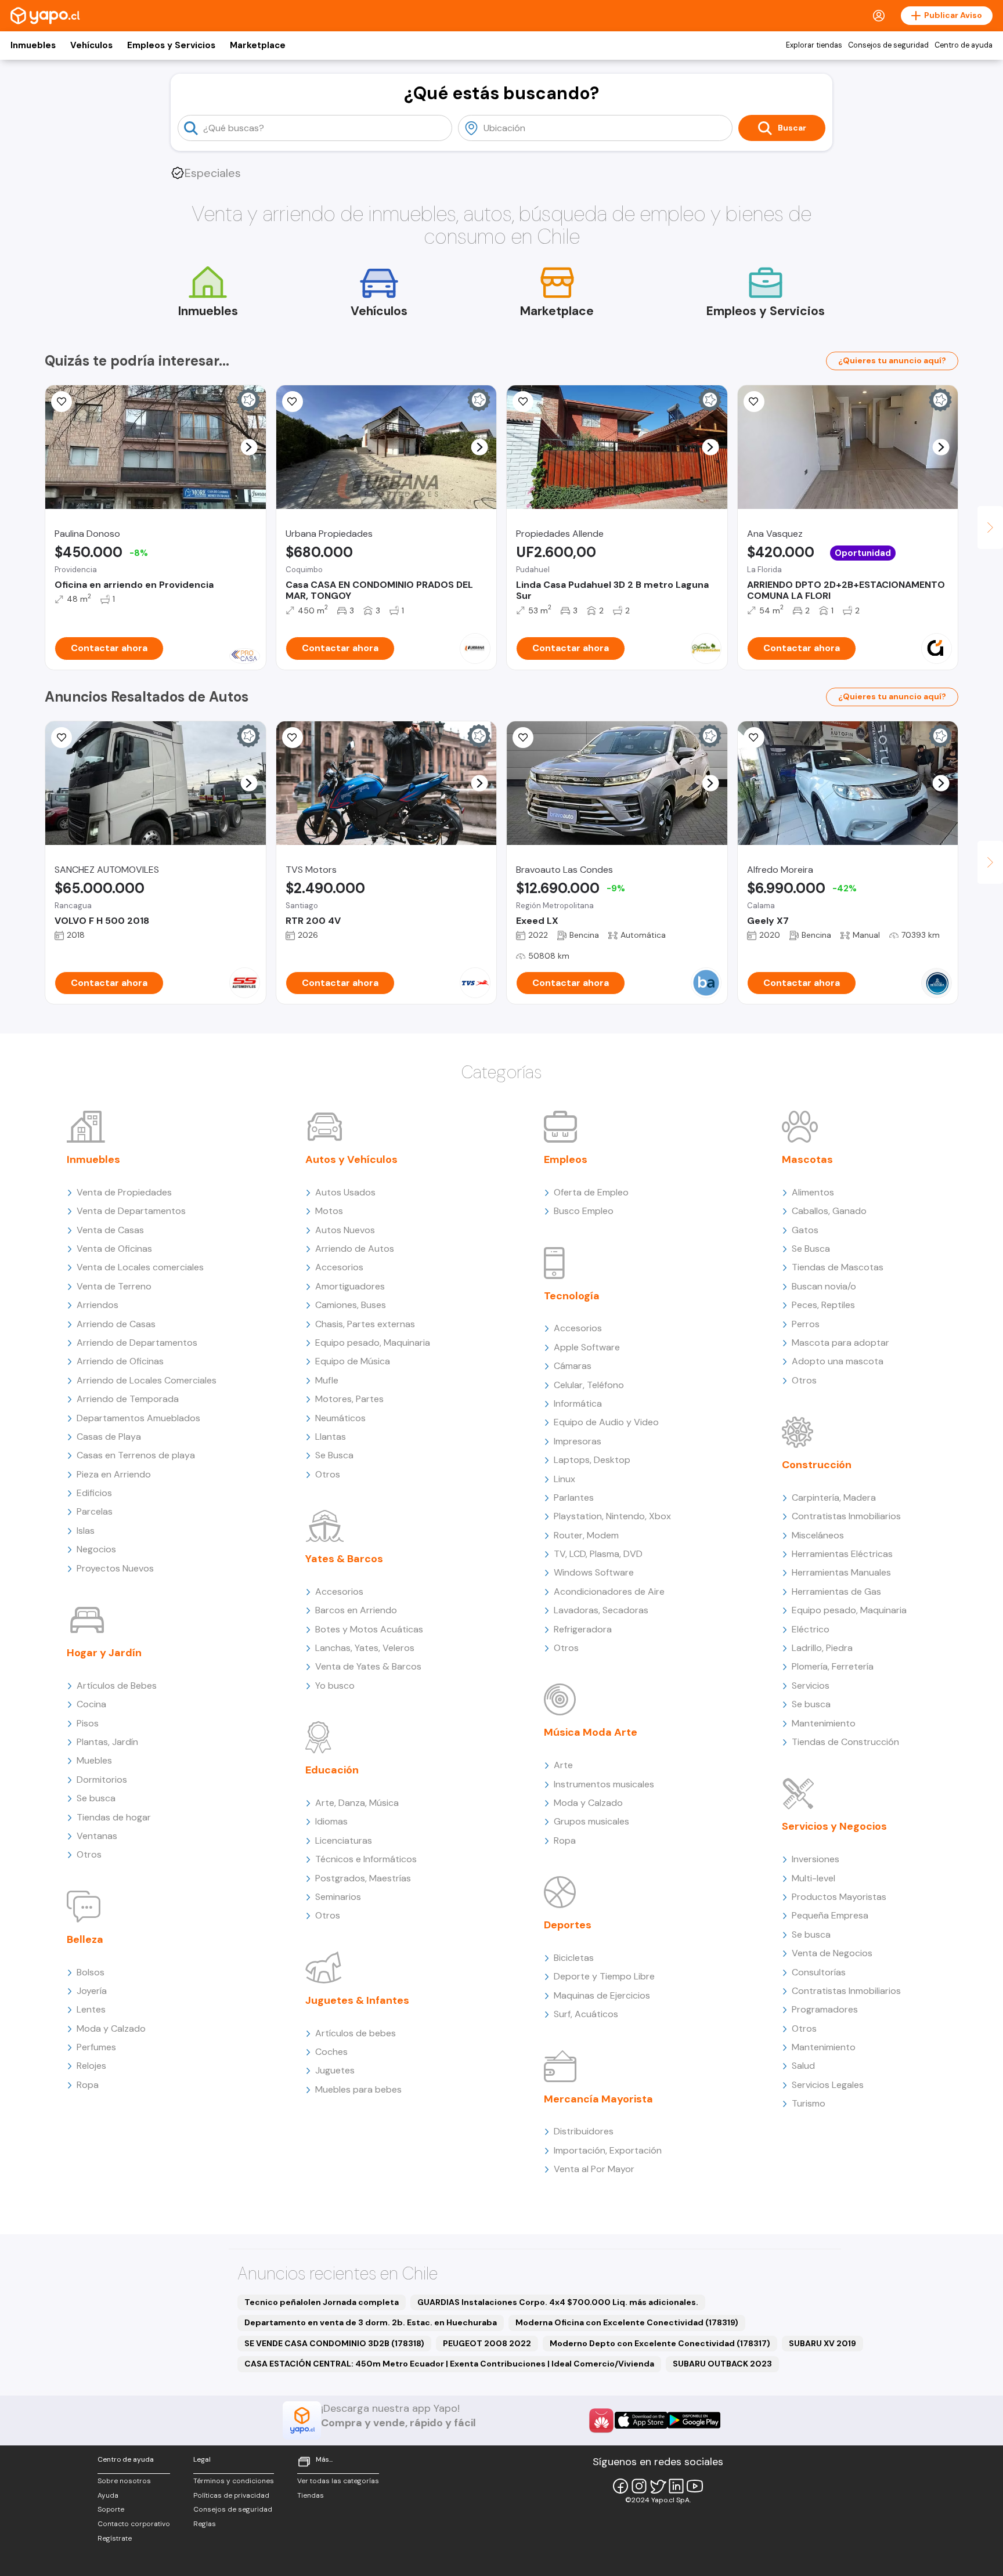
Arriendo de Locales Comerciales (147, 1380)
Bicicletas (574, 1958)
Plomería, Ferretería (833, 1666)
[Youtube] (695, 2486)
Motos (329, 1211)
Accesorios (339, 1267)
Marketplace (258, 45)
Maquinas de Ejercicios (602, 1995)
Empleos (566, 1159)
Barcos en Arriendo (356, 1610)
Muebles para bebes (358, 2089)
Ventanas (97, 1836)
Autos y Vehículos (351, 1159)
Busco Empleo (584, 1211)
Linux (564, 1479)
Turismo (809, 2103)
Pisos (88, 1723)
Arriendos (98, 1305)
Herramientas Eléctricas (842, 1554)
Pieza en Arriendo (114, 1474)
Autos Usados (345, 1192)
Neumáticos (340, 1418)
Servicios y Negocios (834, 1826)
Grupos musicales (591, 1821)
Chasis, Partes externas (365, 1324)
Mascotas (807, 1159)
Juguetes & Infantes (357, 2000)
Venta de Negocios (832, 1953)
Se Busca (334, 1455)
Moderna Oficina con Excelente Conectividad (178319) (627, 2322)
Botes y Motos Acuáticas (369, 1629)
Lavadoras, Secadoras (601, 1610)
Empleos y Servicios (171, 45)
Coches (331, 2052)
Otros (89, 1854)
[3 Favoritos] (62, 402)
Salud (803, 2066)
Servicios (811, 1686)
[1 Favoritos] (293, 738)
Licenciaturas (344, 1840)
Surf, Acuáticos (586, 2014)
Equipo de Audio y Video (606, 1422)
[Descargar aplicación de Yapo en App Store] (641, 2420)
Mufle (327, 1380)
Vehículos (91, 45)
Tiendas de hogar (114, 1817)
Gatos (805, 1230)
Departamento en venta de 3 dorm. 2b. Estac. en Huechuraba (371, 2322)
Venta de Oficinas (114, 1249)
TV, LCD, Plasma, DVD (598, 1554)
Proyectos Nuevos (115, 1568)
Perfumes (96, 2047)
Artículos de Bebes (117, 1686)
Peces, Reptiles (823, 1305)
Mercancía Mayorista (598, 2099)
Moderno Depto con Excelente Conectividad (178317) (660, 2343)
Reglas (205, 2524)
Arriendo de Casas (116, 1324)
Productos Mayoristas (839, 1897)
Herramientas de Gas (836, 1592)
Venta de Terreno (114, 1286)
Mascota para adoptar (840, 1343)
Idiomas (331, 1821)
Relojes (91, 2066)
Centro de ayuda (964, 45)
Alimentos (813, 1192)
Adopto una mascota (838, 1361)
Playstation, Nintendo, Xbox (612, 1516)
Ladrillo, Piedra (822, 1648)
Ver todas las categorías (338, 2481)
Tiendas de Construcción (845, 1742)
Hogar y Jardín (104, 1653)
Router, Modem (586, 1535)
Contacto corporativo (134, 2524)
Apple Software (587, 1347)
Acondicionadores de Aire (609, 1592)
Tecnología (572, 1296)
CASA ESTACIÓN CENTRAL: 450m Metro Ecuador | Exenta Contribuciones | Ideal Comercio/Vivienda (449, 2364)
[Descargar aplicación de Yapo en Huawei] (601, 2420)
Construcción (817, 1465)
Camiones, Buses (351, 1305)
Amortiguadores (350, 1286)
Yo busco (335, 1686)
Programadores (825, 2009)
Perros (806, 1324)
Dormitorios (102, 1780)
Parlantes (574, 1497)
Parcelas (95, 1511)
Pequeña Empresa (830, 1915)
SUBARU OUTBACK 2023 (722, 2364)
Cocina (91, 1704)
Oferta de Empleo (591, 1192)
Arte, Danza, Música (357, 1803)
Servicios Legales (828, 2085)
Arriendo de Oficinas (120, 1361)
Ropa (88, 2085)
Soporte (111, 2509)
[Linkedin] (676, 2486)
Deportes (568, 1925)
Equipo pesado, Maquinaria (373, 1343)
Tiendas (311, 2495)
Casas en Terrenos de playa (136, 1455)
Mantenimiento (824, 1723)
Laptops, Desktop (592, 1460)
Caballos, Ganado (829, 1211)
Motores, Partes (349, 1399)
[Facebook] (620, 2486)
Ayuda (108, 2495)
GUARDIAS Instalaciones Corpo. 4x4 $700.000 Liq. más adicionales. (558, 2302)
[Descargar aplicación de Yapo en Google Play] (694, 2420)
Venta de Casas (110, 1230)
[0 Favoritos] (62, 738)
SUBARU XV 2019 (822, 2343)
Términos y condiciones (234, 2481)
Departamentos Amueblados (138, 1418)
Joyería (92, 1991)
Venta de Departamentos (131, 1211)
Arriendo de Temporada (128, 1399)
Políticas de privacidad (231, 2495)
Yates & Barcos (344, 1559)
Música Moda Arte (591, 1732)
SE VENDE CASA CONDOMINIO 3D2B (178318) (334, 2343)
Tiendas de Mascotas (838, 1267)
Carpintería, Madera (834, 1497)
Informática (578, 1403)
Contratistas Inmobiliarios (846, 1516)
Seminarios (338, 1897)
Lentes (91, 2009)
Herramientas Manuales (841, 1572)
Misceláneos (818, 1535)
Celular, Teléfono (589, 1385)
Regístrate (115, 2538)
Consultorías (819, 1972)
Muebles (94, 1760)
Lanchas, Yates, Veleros (365, 1648)
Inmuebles (33, 45)
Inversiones (816, 1859)
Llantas (331, 1437)
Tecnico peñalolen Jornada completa (322, 2302)
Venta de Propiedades (124, 1192)
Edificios (94, 1493)
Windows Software (594, 1572)
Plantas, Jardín (107, 1742)
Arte (563, 1765)
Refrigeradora (583, 1629)
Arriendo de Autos (355, 1249)
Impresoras (578, 1441)
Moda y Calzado (111, 2028)
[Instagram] (639, 2486)
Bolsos (91, 1972)
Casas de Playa (109, 1437)
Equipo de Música (353, 1361)
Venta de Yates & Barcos (368, 1666)
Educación (332, 1770)
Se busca (96, 1798)
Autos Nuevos (345, 1230)
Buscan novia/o (824, 1286)
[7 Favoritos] (754, 402)
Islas (86, 1531)
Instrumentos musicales (604, 1784)
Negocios (96, 1549)
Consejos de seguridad (888, 45)
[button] (249, 447)
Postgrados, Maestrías (363, 1878)
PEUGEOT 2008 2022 (487, 2343)
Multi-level (813, 1878)
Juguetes (335, 2070)
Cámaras (573, 1366)
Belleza (85, 1939)
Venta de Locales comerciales (140, 1267)
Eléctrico (811, 1629)
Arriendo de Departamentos (137, 1343)
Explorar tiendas (814, 45)
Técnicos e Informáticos (366, 1859)
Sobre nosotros (124, 2481)
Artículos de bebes (356, 2033)
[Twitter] (658, 2486)
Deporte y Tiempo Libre (604, 1976)
